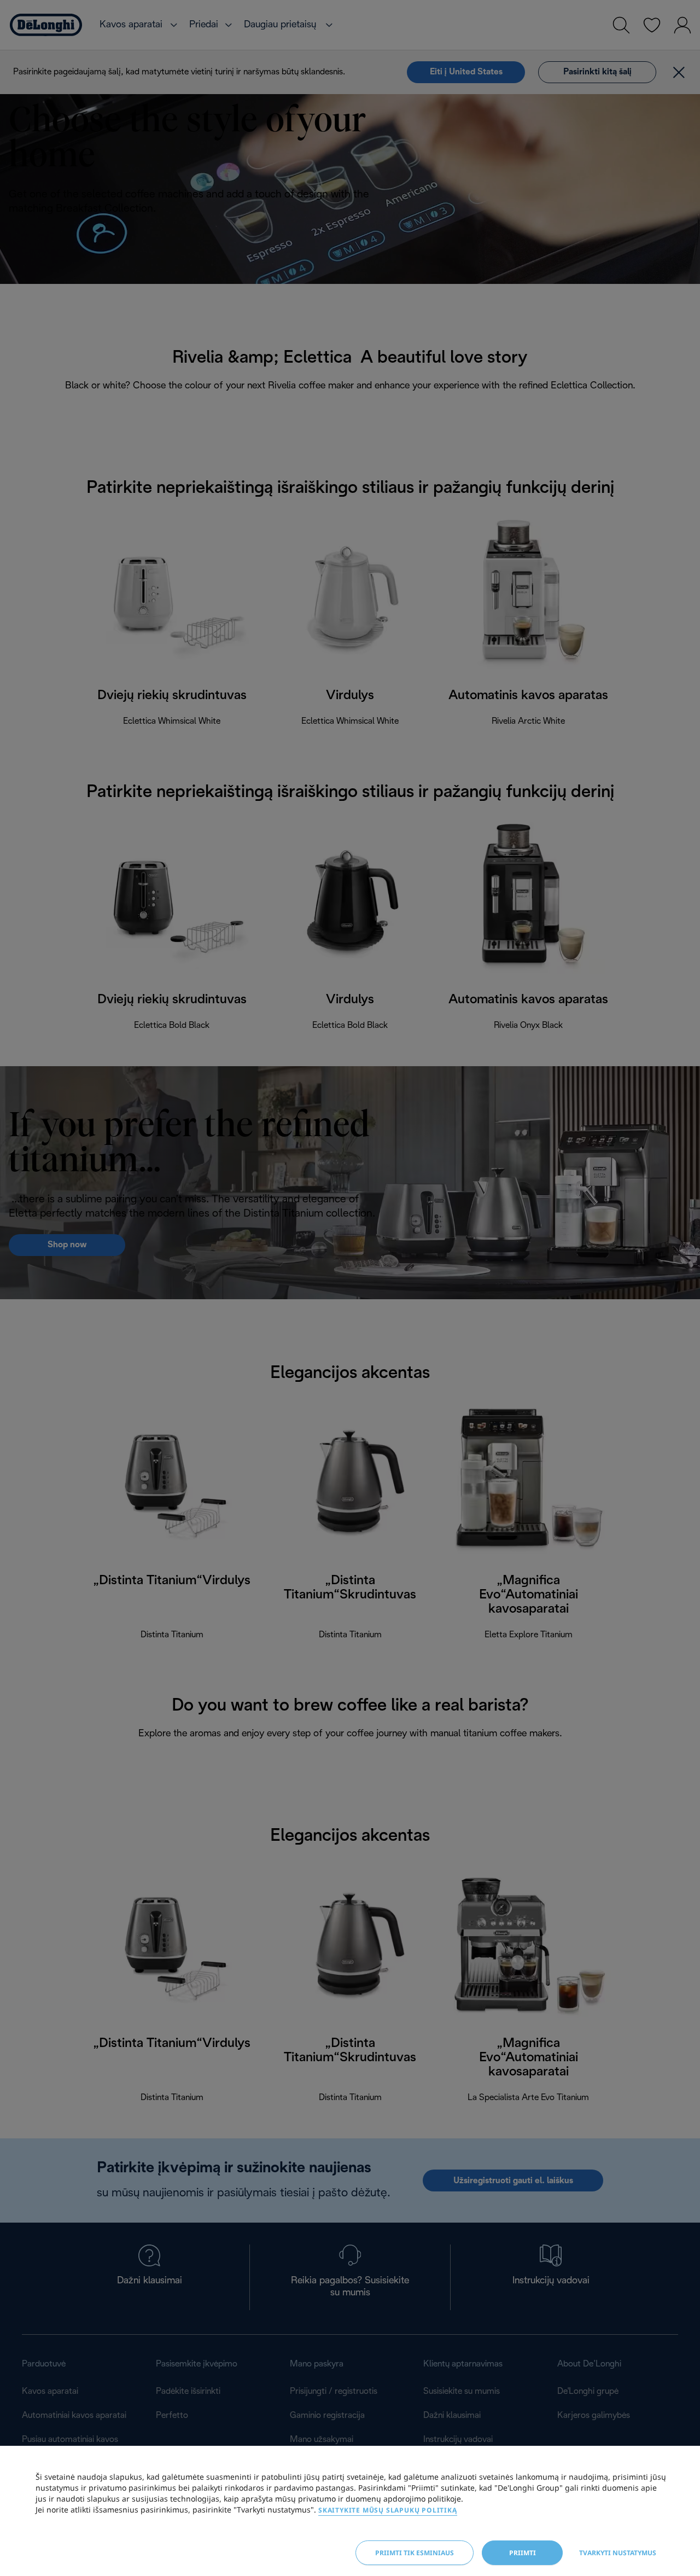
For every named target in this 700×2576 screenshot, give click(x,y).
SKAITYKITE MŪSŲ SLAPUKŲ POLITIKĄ (388, 2510)
